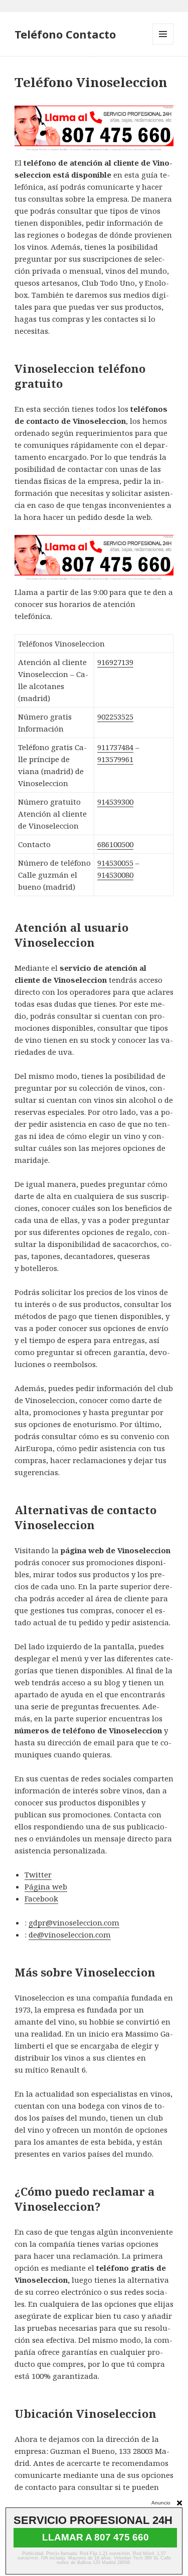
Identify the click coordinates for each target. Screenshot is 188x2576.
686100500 (115, 844)
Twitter (38, 1874)
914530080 (115, 875)
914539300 (115, 802)
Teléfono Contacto (65, 34)
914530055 (115, 863)
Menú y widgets (163, 44)
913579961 (115, 759)
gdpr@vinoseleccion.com (74, 1922)
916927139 (115, 662)
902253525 (115, 717)
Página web (46, 1886)
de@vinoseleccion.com (70, 1935)
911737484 (115, 747)
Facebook (41, 1898)
